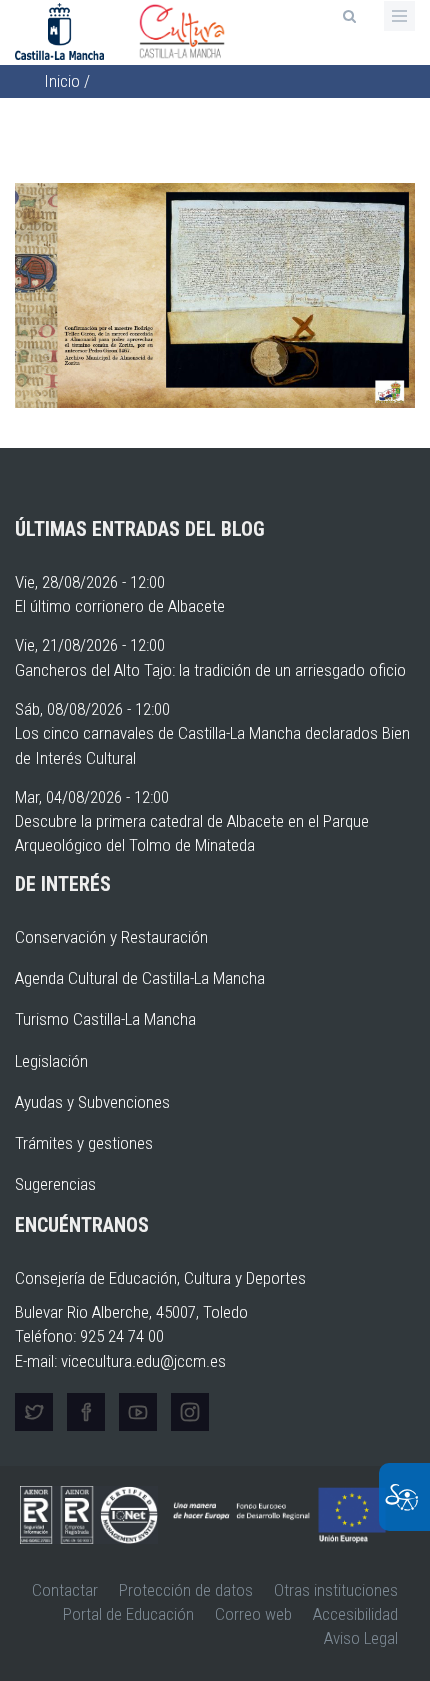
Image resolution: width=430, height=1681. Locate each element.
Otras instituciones (336, 1590)
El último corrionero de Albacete (120, 606)
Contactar (65, 1590)
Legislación (51, 1061)
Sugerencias (55, 1184)
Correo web (253, 1614)
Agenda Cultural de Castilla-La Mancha (140, 978)
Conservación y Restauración (111, 937)
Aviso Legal (361, 1638)
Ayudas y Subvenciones (92, 1102)
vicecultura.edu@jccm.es (143, 1361)
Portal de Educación (128, 1614)
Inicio (62, 81)
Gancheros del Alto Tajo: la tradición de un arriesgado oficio (210, 670)
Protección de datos (186, 1590)
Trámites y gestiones (84, 1143)
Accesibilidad (355, 1614)
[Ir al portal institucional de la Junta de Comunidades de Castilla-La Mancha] (61, 30)
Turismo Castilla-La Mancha (105, 1019)
